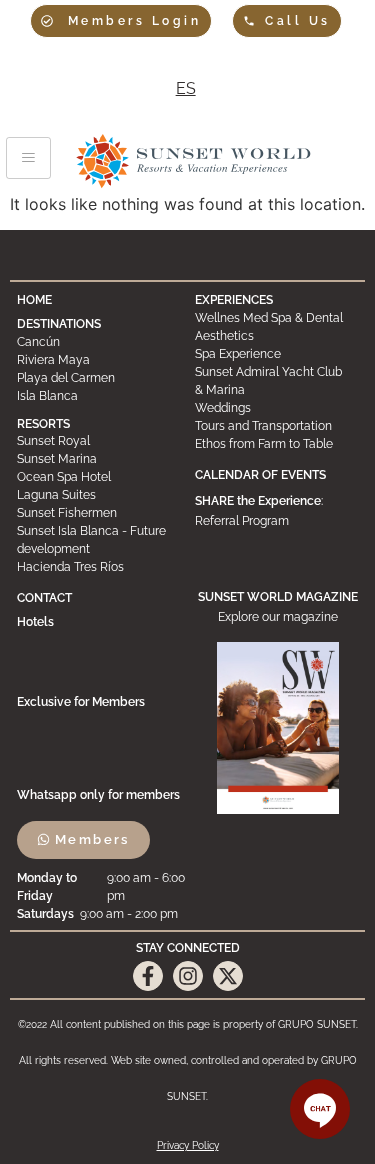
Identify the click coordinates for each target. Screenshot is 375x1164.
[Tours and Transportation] (276, 426)
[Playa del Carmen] (98, 378)
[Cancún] (98, 342)
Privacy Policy (188, 1145)
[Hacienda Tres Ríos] (98, 567)
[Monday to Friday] (104, 887)
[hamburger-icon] (28, 158)
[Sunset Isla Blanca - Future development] (98, 540)
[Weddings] (276, 408)
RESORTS (43, 424)
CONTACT (44, 598)
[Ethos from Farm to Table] (276, 444)
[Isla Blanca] (98, 396)
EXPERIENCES (234, 300)
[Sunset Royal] (98, 441)
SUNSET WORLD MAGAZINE (278, 597)
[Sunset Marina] (98, 459)
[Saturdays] (104, 914)
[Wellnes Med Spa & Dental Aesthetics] (276, 327)
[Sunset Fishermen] (98, 513)
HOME (34, 300)
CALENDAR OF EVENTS (260, 475)
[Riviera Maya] (98, 360)
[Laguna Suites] (98, 495)
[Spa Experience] (276, 354)
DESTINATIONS (59, 324)
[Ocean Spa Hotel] (98, 477)
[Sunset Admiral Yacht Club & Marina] (276, 381)
